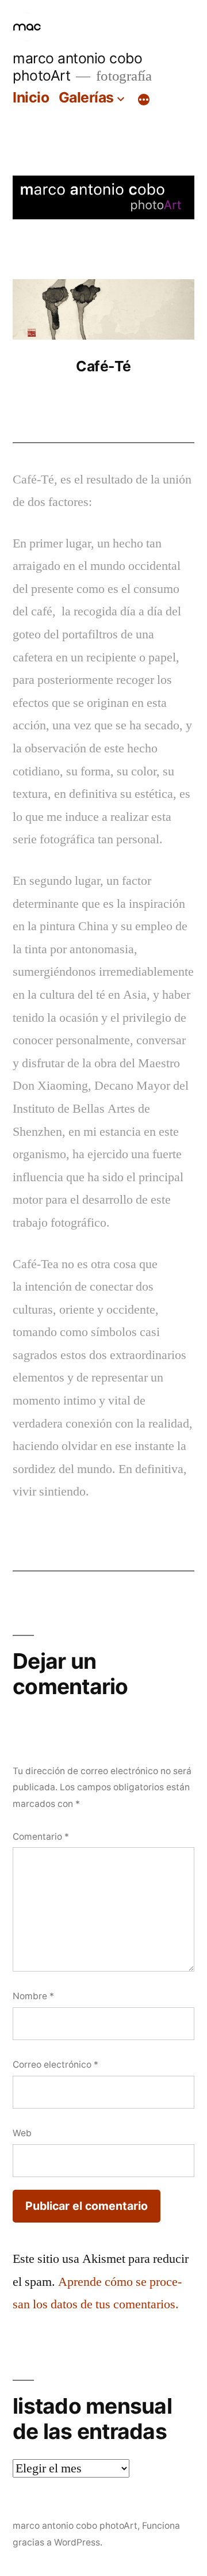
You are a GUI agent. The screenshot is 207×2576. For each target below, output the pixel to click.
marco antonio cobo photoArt (75, 2526)
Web (22, 2133)
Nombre (33, 1996)
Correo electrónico (55, 2065)
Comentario (41, 1837)
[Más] (144, 100)
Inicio (31, 97)
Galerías (86, 97)
